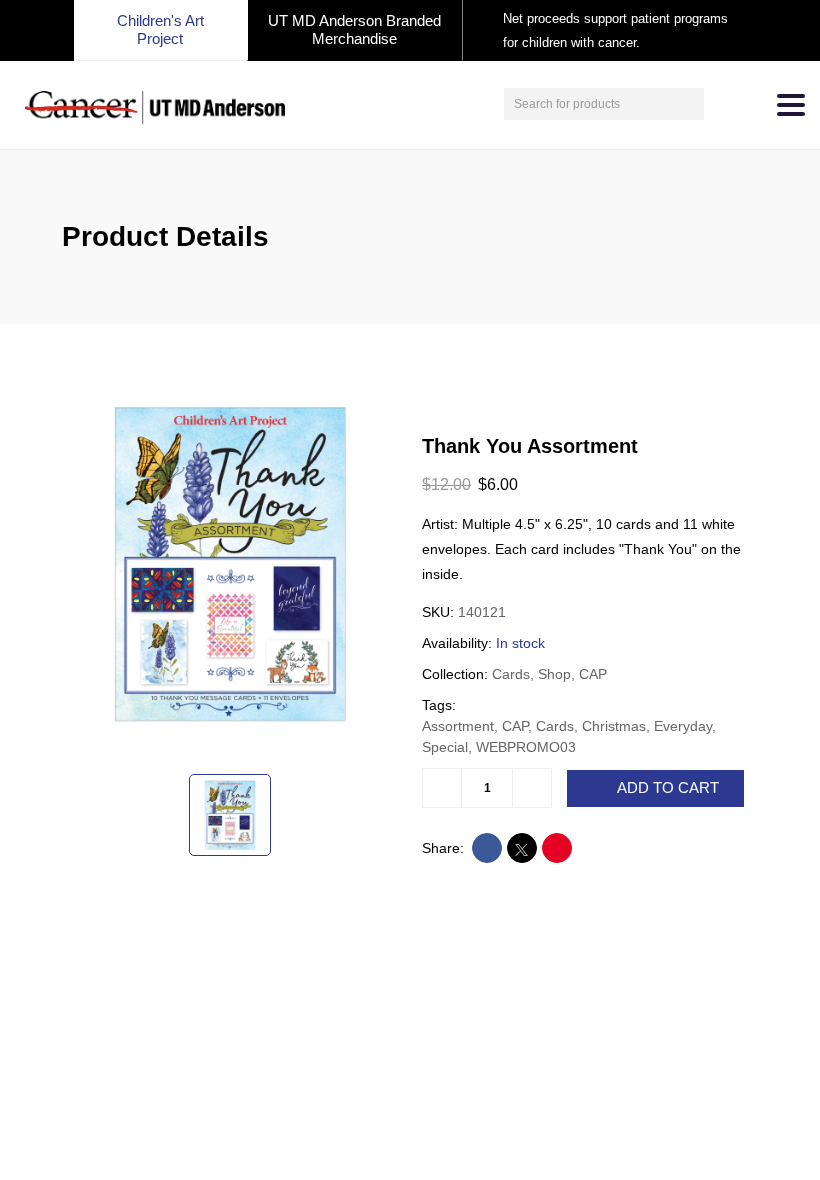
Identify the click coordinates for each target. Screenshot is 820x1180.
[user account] (722, 104)
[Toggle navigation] (791, 105)
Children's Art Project (160, 29)
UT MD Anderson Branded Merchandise (354, 29)
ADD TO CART (668, 788)
